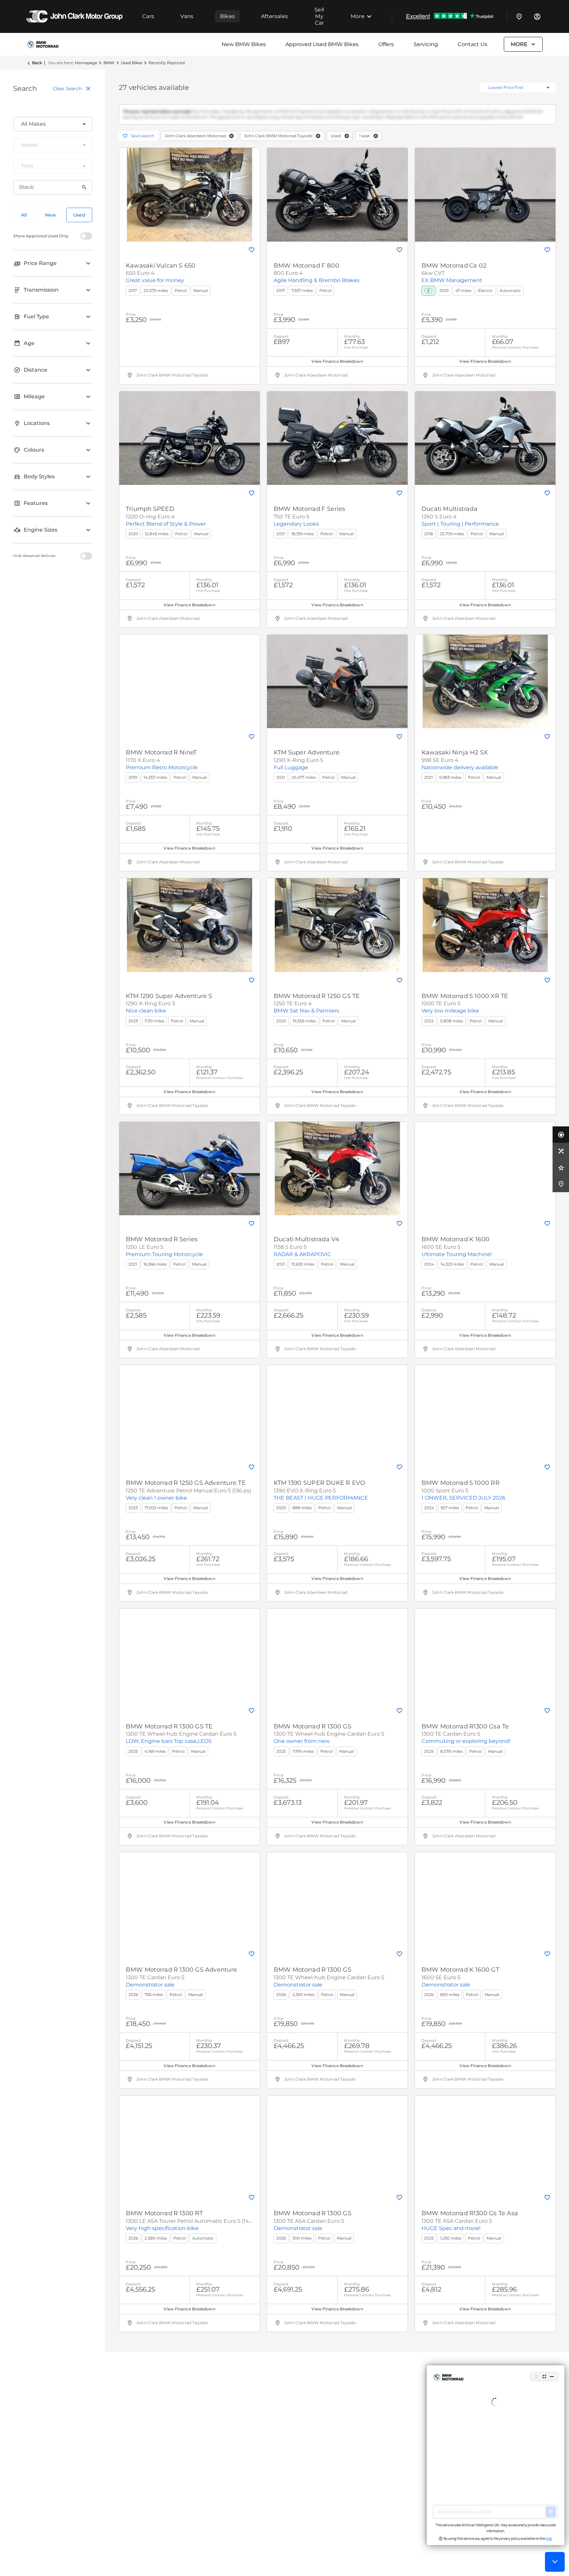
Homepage (86, 63)
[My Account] (537, 16)
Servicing (426, 44)
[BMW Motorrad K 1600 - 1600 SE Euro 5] (485, 1174)
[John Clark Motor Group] (74, 16)
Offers (386, 44)
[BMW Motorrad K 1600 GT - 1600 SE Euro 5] (485, 1905)
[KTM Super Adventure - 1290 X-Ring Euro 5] (337, 687)
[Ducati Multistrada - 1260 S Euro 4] (485, 444)
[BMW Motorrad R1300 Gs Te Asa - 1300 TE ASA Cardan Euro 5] (485, 2148)
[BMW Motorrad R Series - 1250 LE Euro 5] (190, 1174)
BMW (109, 63)
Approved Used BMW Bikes (322, 44)
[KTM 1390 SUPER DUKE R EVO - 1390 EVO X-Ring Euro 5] (337, 1418)
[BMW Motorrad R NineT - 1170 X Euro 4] (190, 687)
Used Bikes (132, 63)
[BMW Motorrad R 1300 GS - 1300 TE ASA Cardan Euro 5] (337, 2148)
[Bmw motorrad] (48, 44)
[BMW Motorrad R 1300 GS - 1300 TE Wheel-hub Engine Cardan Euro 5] (337, 1661)
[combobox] (53, 124)
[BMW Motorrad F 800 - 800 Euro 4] (337, 200)
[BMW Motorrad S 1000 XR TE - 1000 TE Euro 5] (485, 931)
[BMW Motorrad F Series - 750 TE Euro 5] (337, 444)
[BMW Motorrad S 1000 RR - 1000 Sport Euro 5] (485, 1418)
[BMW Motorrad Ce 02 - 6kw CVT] (485, 200)
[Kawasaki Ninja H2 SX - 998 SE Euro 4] (485, 687)
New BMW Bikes (244, 44)
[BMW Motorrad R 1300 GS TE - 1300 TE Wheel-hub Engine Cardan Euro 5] (190, 1661)
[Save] (252, 255)
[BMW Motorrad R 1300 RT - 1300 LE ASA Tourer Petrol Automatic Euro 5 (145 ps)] (190, 2148)
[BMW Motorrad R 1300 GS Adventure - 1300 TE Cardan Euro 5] (190, 1905)
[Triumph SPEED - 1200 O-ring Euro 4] (190, 444)
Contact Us (473, 44)
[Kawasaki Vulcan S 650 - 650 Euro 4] (190, 200)
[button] (231, 142)
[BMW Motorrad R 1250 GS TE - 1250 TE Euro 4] (337, 931)
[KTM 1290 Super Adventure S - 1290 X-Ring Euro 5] (190, 931)
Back (37, 63)
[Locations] (519, 16)
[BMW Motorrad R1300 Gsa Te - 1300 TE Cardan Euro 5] (485, 1661)
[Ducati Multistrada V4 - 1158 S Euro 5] (337, 1174)
